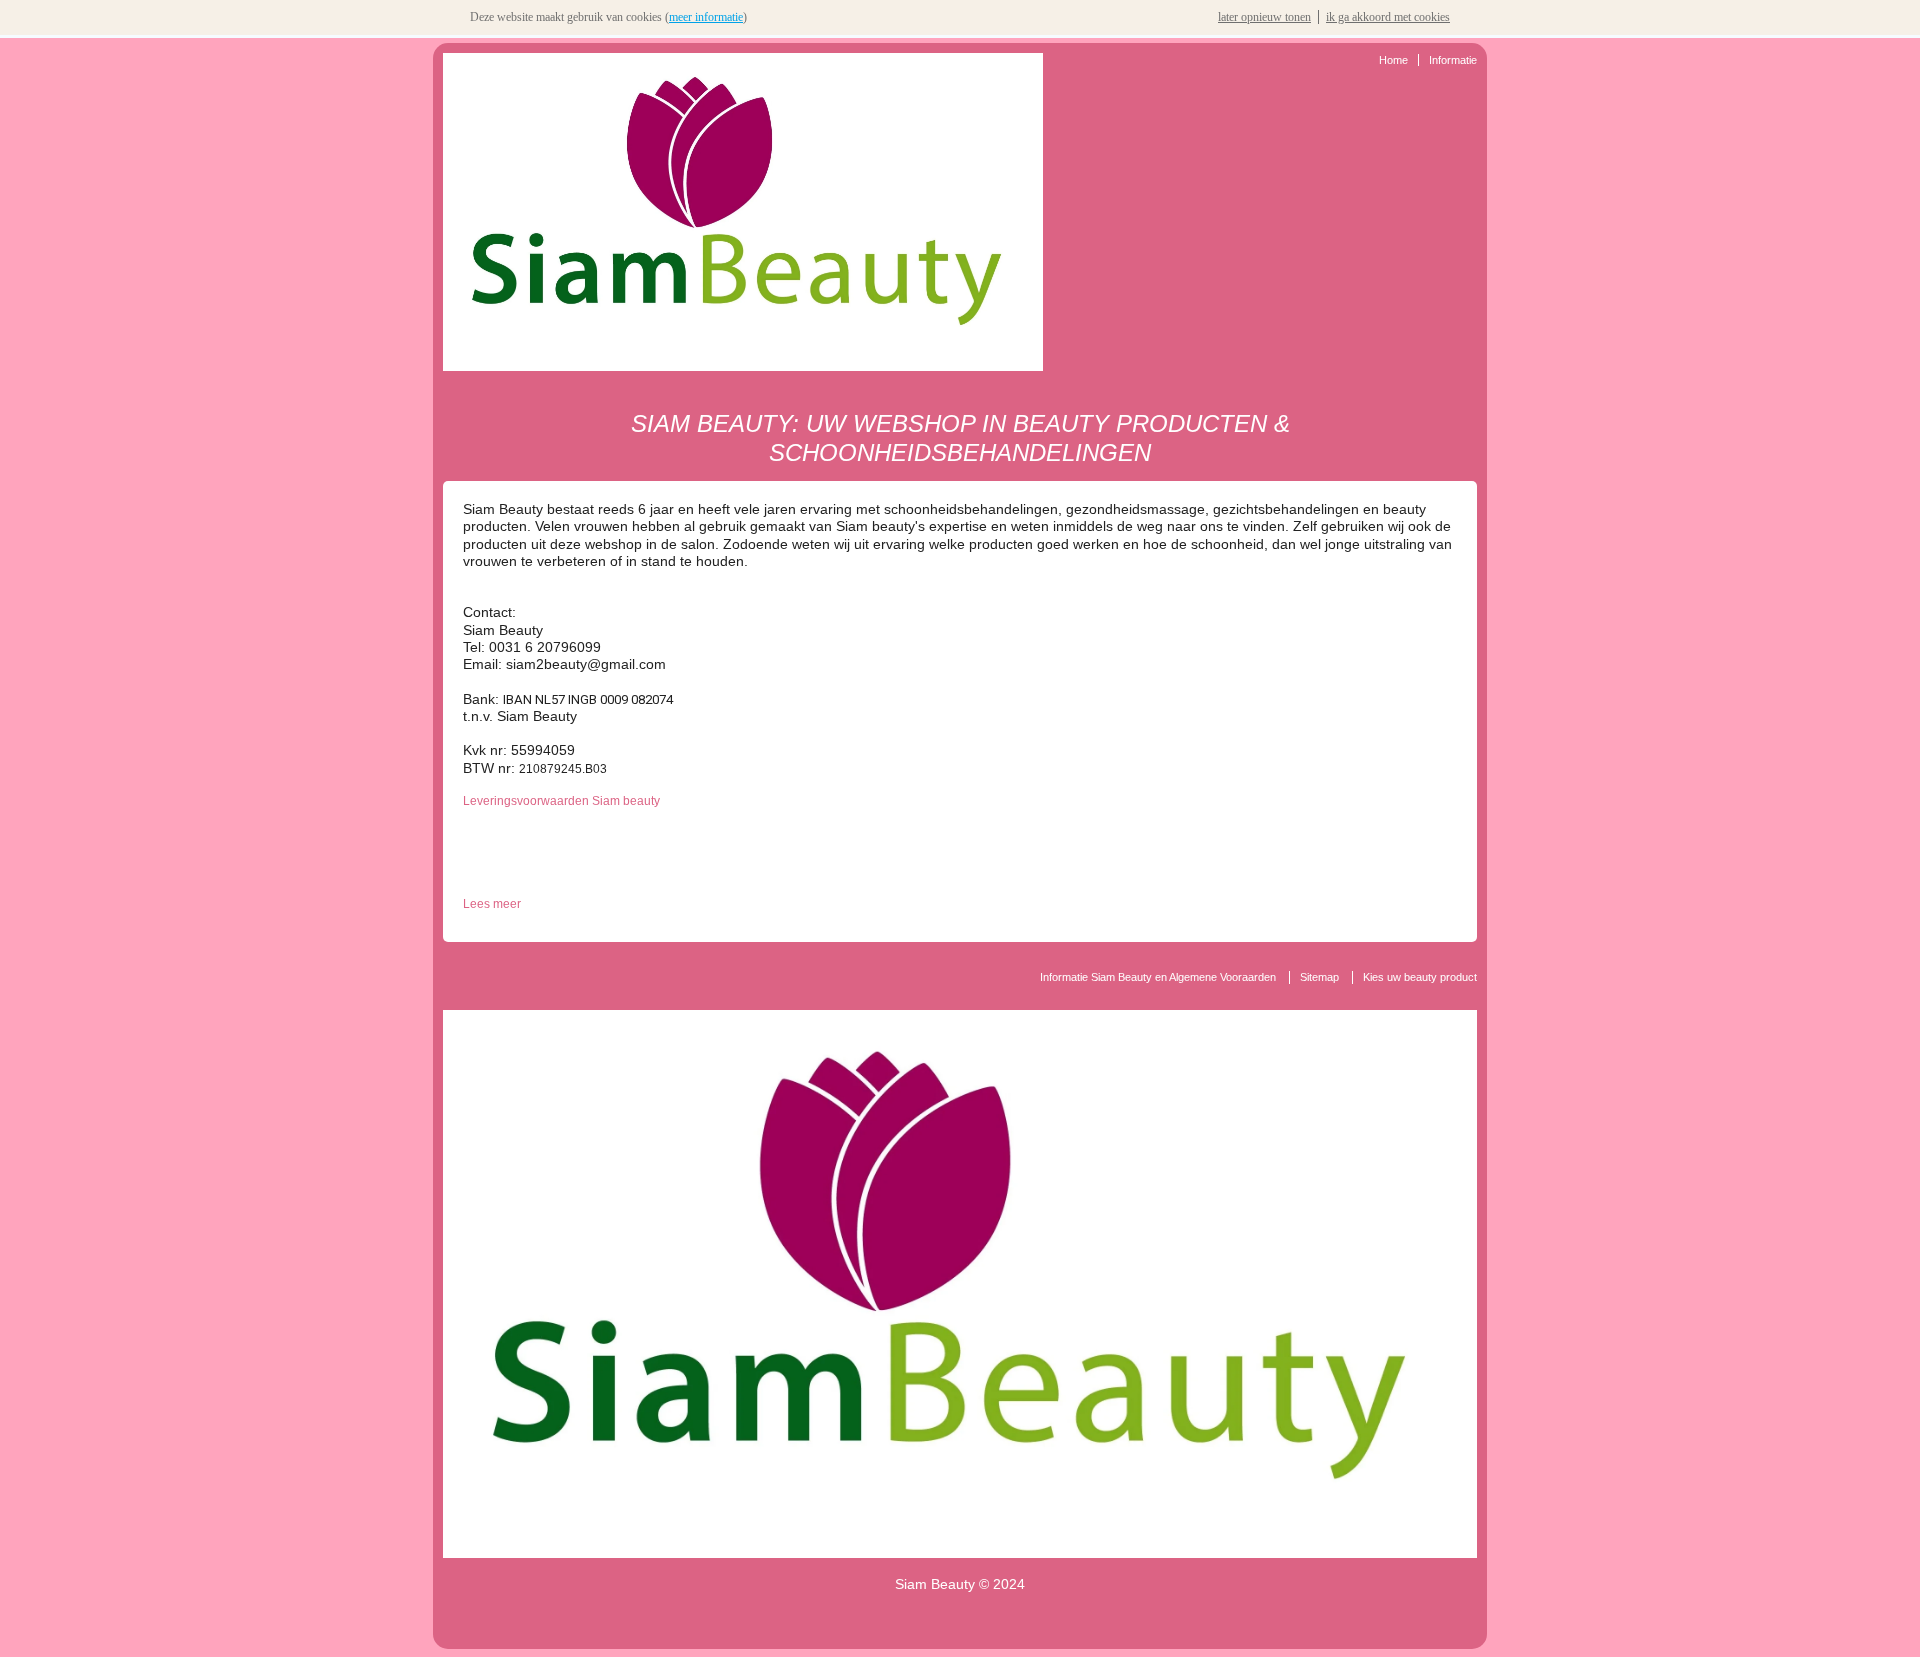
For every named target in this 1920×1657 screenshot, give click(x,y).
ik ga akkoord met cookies (1388, 17)
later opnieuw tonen (1264, 17)
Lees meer (492, 904)
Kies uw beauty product (1420, 977)
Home (1393, 60)
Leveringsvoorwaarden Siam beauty (561, 801)
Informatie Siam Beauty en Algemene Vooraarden (1158, 977)
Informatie (1453, 60)
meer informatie (706, 17)
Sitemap (1319, 977)
